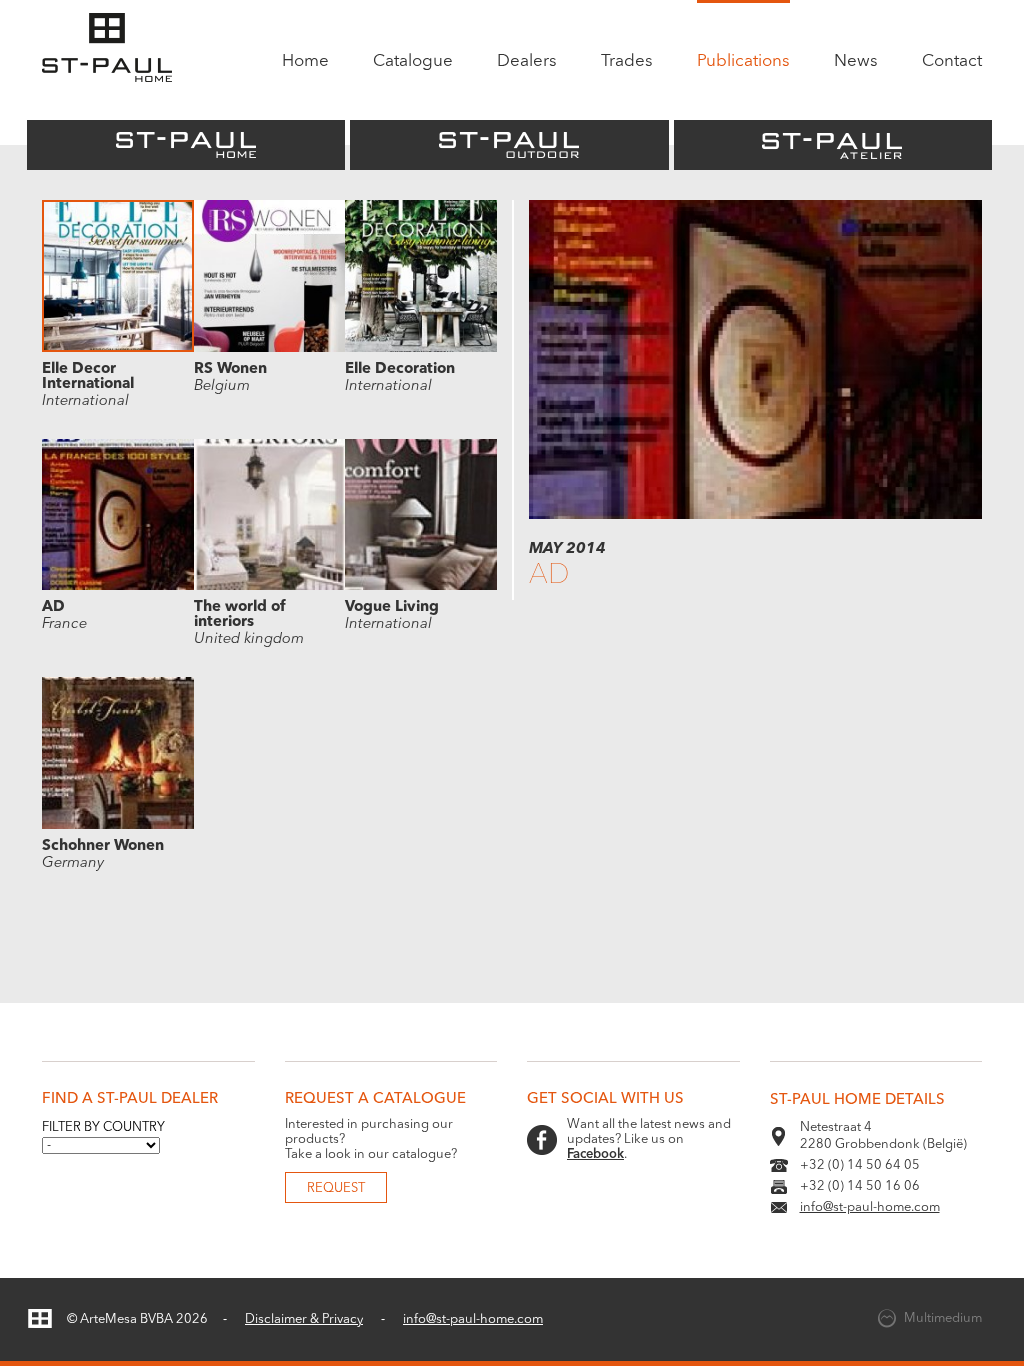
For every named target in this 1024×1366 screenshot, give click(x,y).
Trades (627, 61)
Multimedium (943, 1318)
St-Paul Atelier (833, 145)
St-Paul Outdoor (509, 145)
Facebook (595, 1154)
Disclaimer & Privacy (304, 1319)
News (856, 61)
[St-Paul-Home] (108, 49)
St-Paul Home (186, 145)
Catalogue (413, 61)
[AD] (755, 515)
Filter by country (103, 1127)
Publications (743, 61)
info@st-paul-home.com (870, 1207)
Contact (952, 61)
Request (336, 1188)
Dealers (527, 61)
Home (305, 61)
